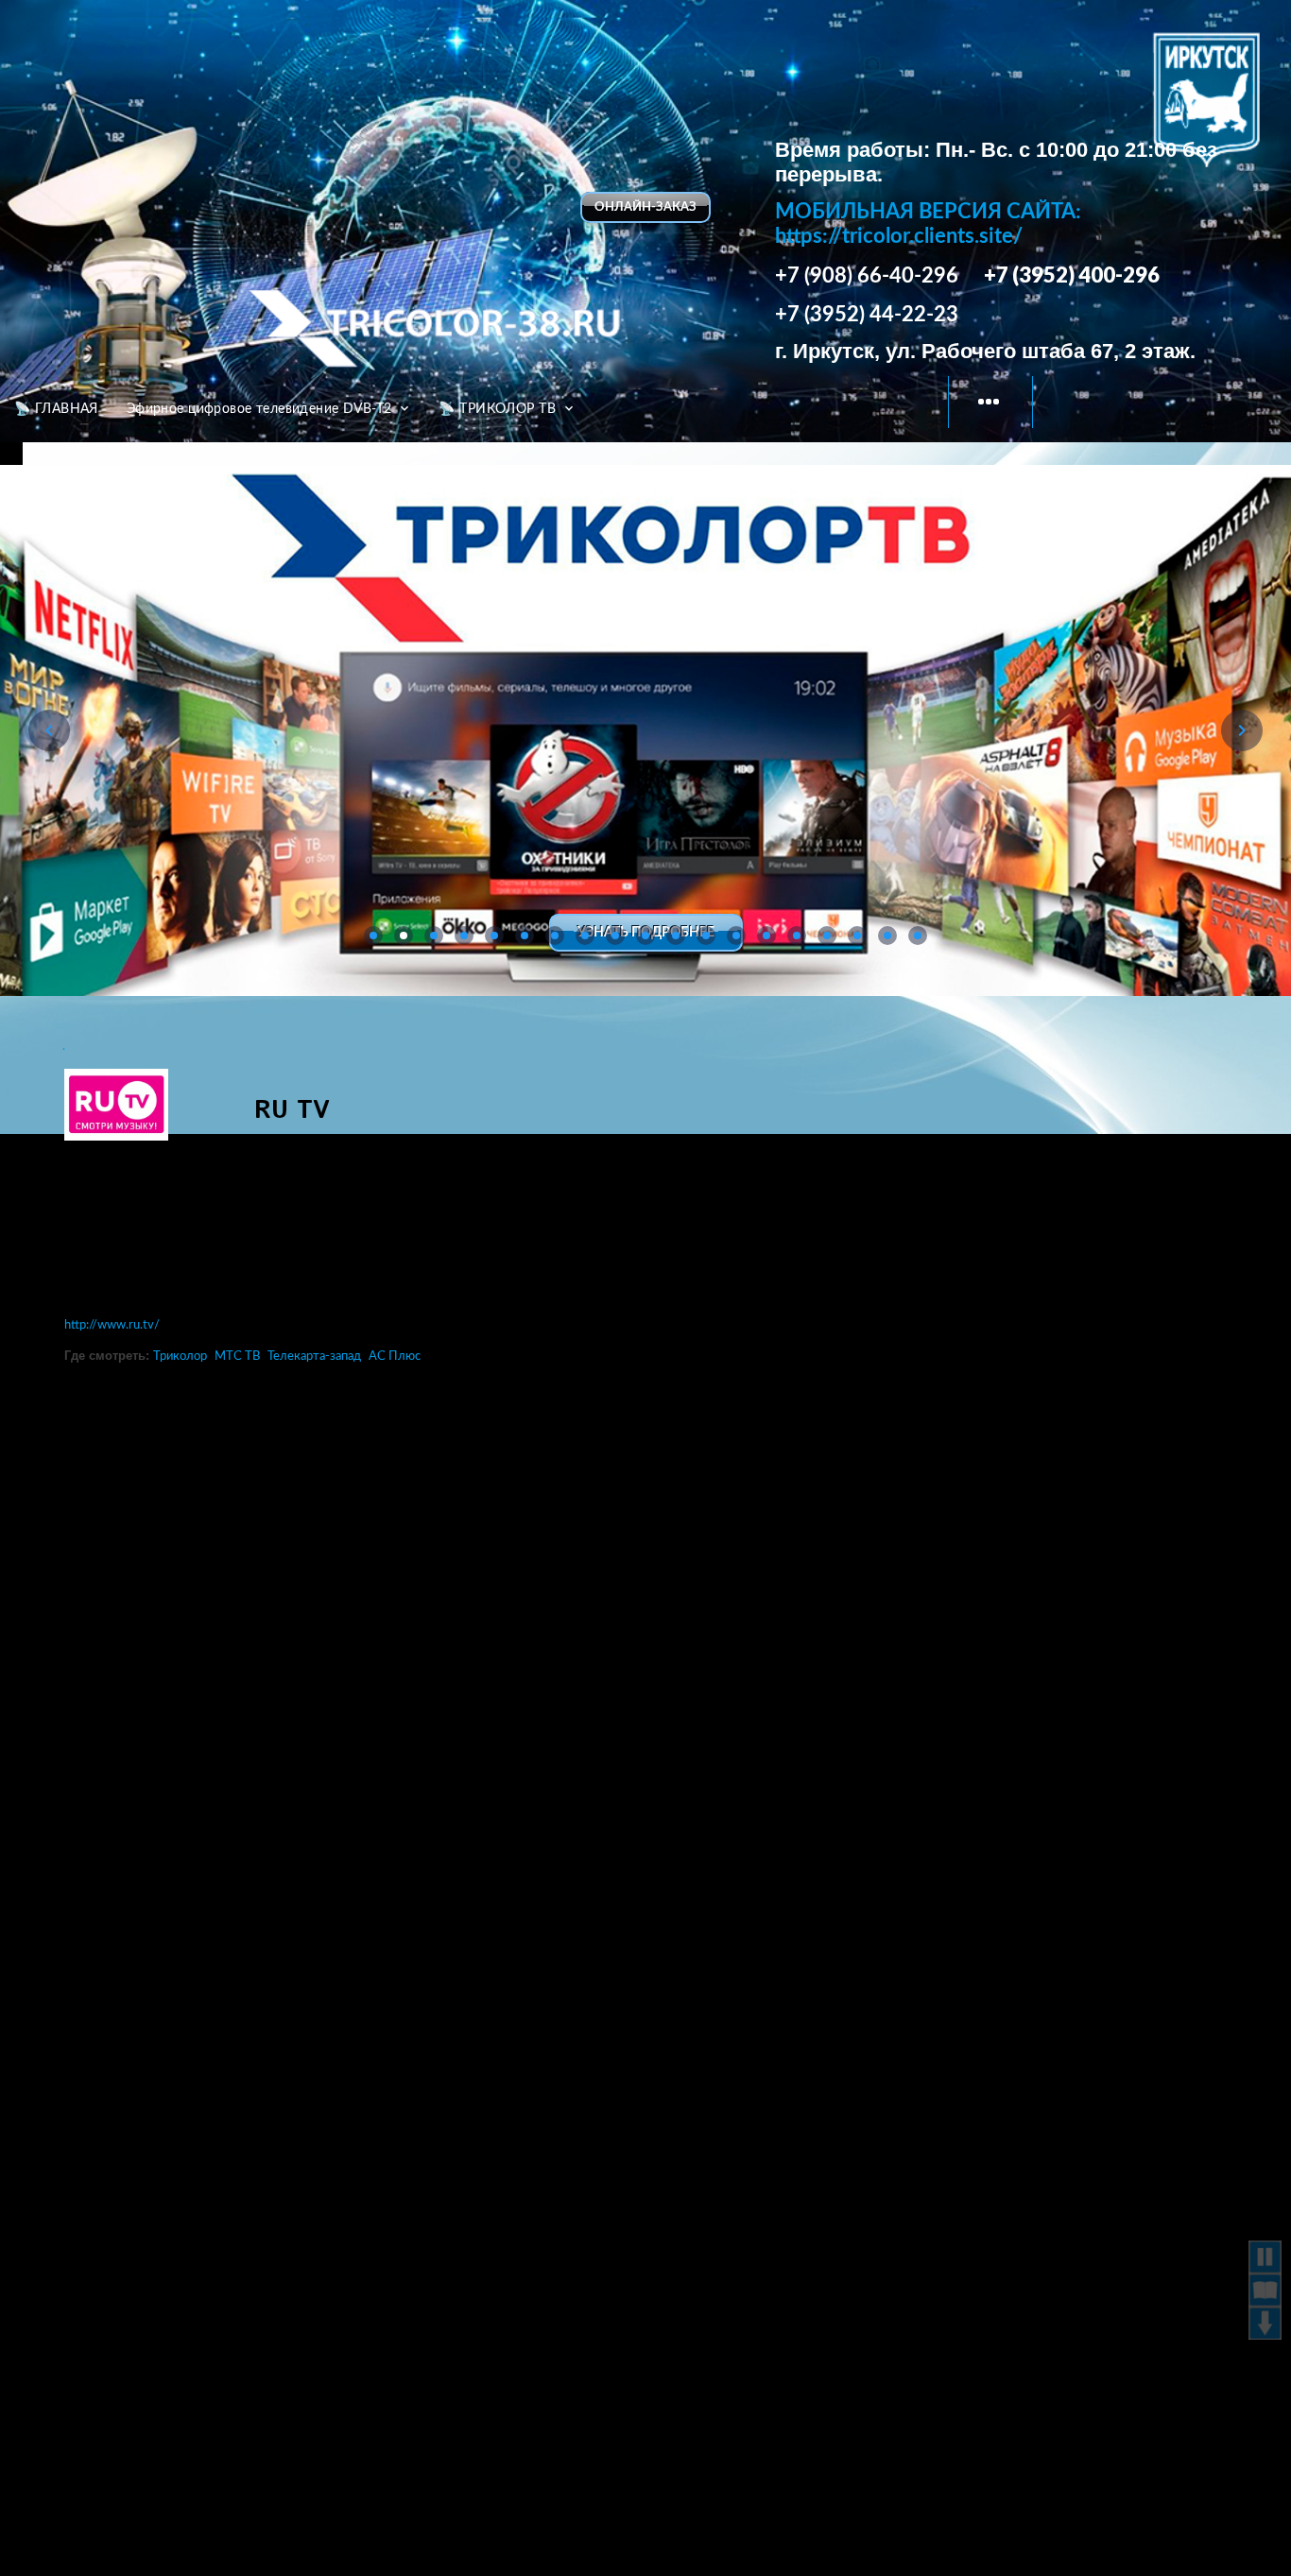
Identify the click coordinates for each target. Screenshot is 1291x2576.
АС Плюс (395, 1357)
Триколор (180, 1357)
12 (706, 936)
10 (645, 936)
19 (918, 936)
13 (736, 936)
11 (676, 936)
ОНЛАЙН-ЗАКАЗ (645, 207)
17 (857, 936)
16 (827, 936)
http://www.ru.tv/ (112, 1325)
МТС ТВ (237, 1357)
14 (766, 936)
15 (797, 936)
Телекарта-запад (314, 1357)
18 (887, 936)
